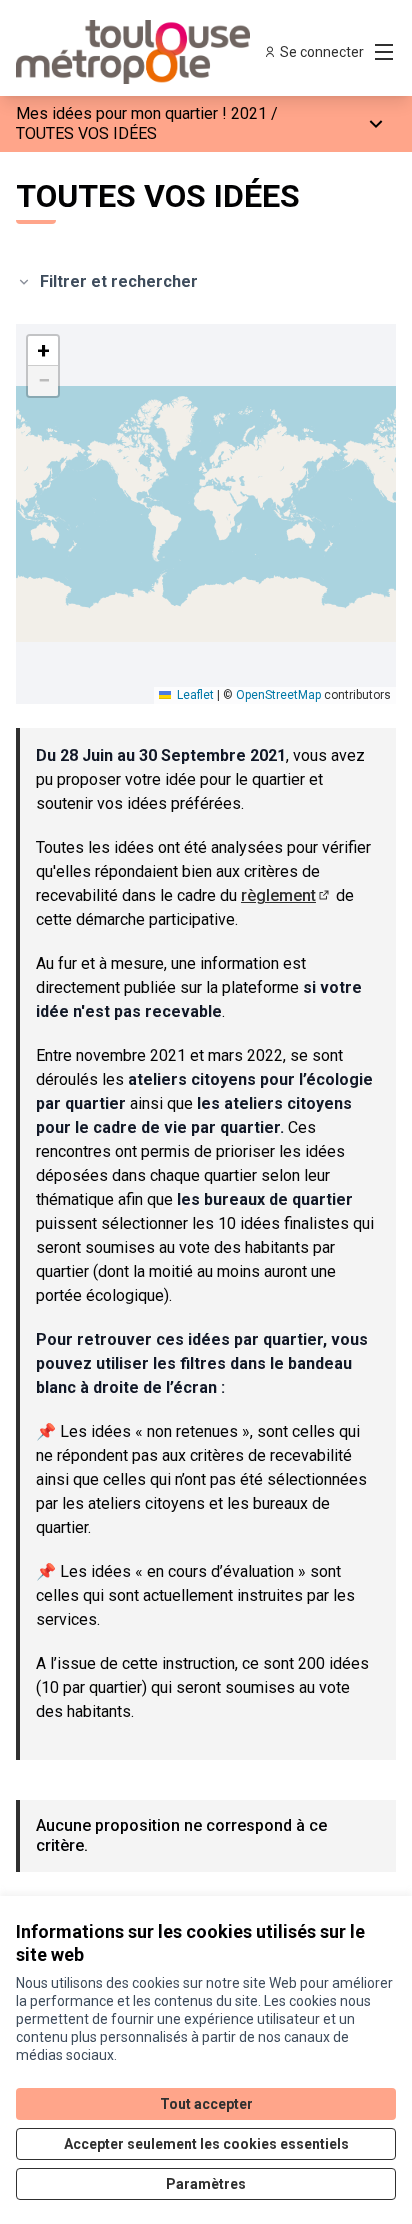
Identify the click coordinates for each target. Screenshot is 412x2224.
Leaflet (194, 695)
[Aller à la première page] (156, 52)
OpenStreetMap (278, 695)
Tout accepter (206, 2104)
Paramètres (206, 2184)
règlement (286, 895)
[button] (43, 351)
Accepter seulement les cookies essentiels (206, 2144)
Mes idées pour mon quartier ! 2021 (141, 113)
